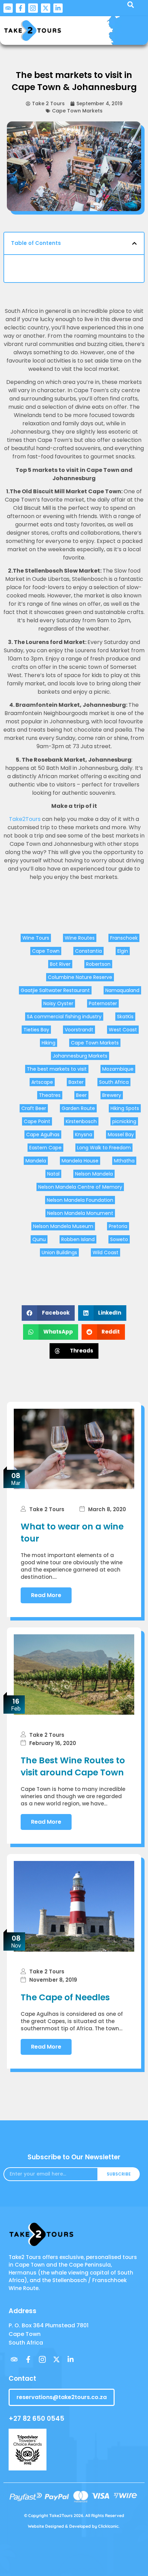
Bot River (60, 964)
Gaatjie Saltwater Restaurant (55, 990)
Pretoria (118, 1226)
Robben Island (78, 1239)
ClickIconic (108, 2526)
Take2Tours (25, 819)
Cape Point (37, 1121)
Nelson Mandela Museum (63, 1226)
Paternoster (103, 1003)
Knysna (84, 1135)
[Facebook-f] (20, 8)
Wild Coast (105, 1252)
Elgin (123, 951)
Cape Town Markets (77, 111)
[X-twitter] (46, 8)
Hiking (49, 1043)
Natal (53, 1174)
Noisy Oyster (58, 1003)
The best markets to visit (57, 1069)
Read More (46, 1595)
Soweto (119, 1239)
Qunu (39, 1239)
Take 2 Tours (47, 1509)
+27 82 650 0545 (36, 2419)
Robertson (98, 964)
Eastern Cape (45, 1148)
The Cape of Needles (65, 1997)
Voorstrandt (79, 1030)
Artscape (42, 1082)
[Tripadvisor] (8, 8)
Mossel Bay (121, 1135)
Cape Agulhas (43, 1135)
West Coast (123, 1030)
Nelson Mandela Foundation (80, 1200)
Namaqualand (122, 990)
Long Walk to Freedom (104, 1148)
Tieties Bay (36, 1030)
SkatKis (125, 1017)
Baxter (76, 1082)
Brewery (112, 1095)
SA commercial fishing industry (64, 1017)
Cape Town (46, 951)
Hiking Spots (125, 1108)
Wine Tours (36, 938)
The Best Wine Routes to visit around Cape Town (73, 1766)
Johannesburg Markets (80, 1056)
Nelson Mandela (94, 1174)
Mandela (36, 1161)
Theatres (50, 1095)
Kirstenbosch (81, 1121)
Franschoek (124, 938)
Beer (81, 1095)
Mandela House (80, 1161)
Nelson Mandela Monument (80, 1213)
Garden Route (78, 1108)
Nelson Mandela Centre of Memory (80, 1187)
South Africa (114, 1082)
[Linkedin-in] (58, 8)
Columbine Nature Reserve (80, 977)
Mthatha (124, 1161)
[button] (134, 243)
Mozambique (118, 1069)
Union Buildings (59, 1252)
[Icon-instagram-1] (33, 8)
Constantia (88, 951)
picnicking (124, 1121)
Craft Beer (34, 1108)
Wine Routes (80, 938)
